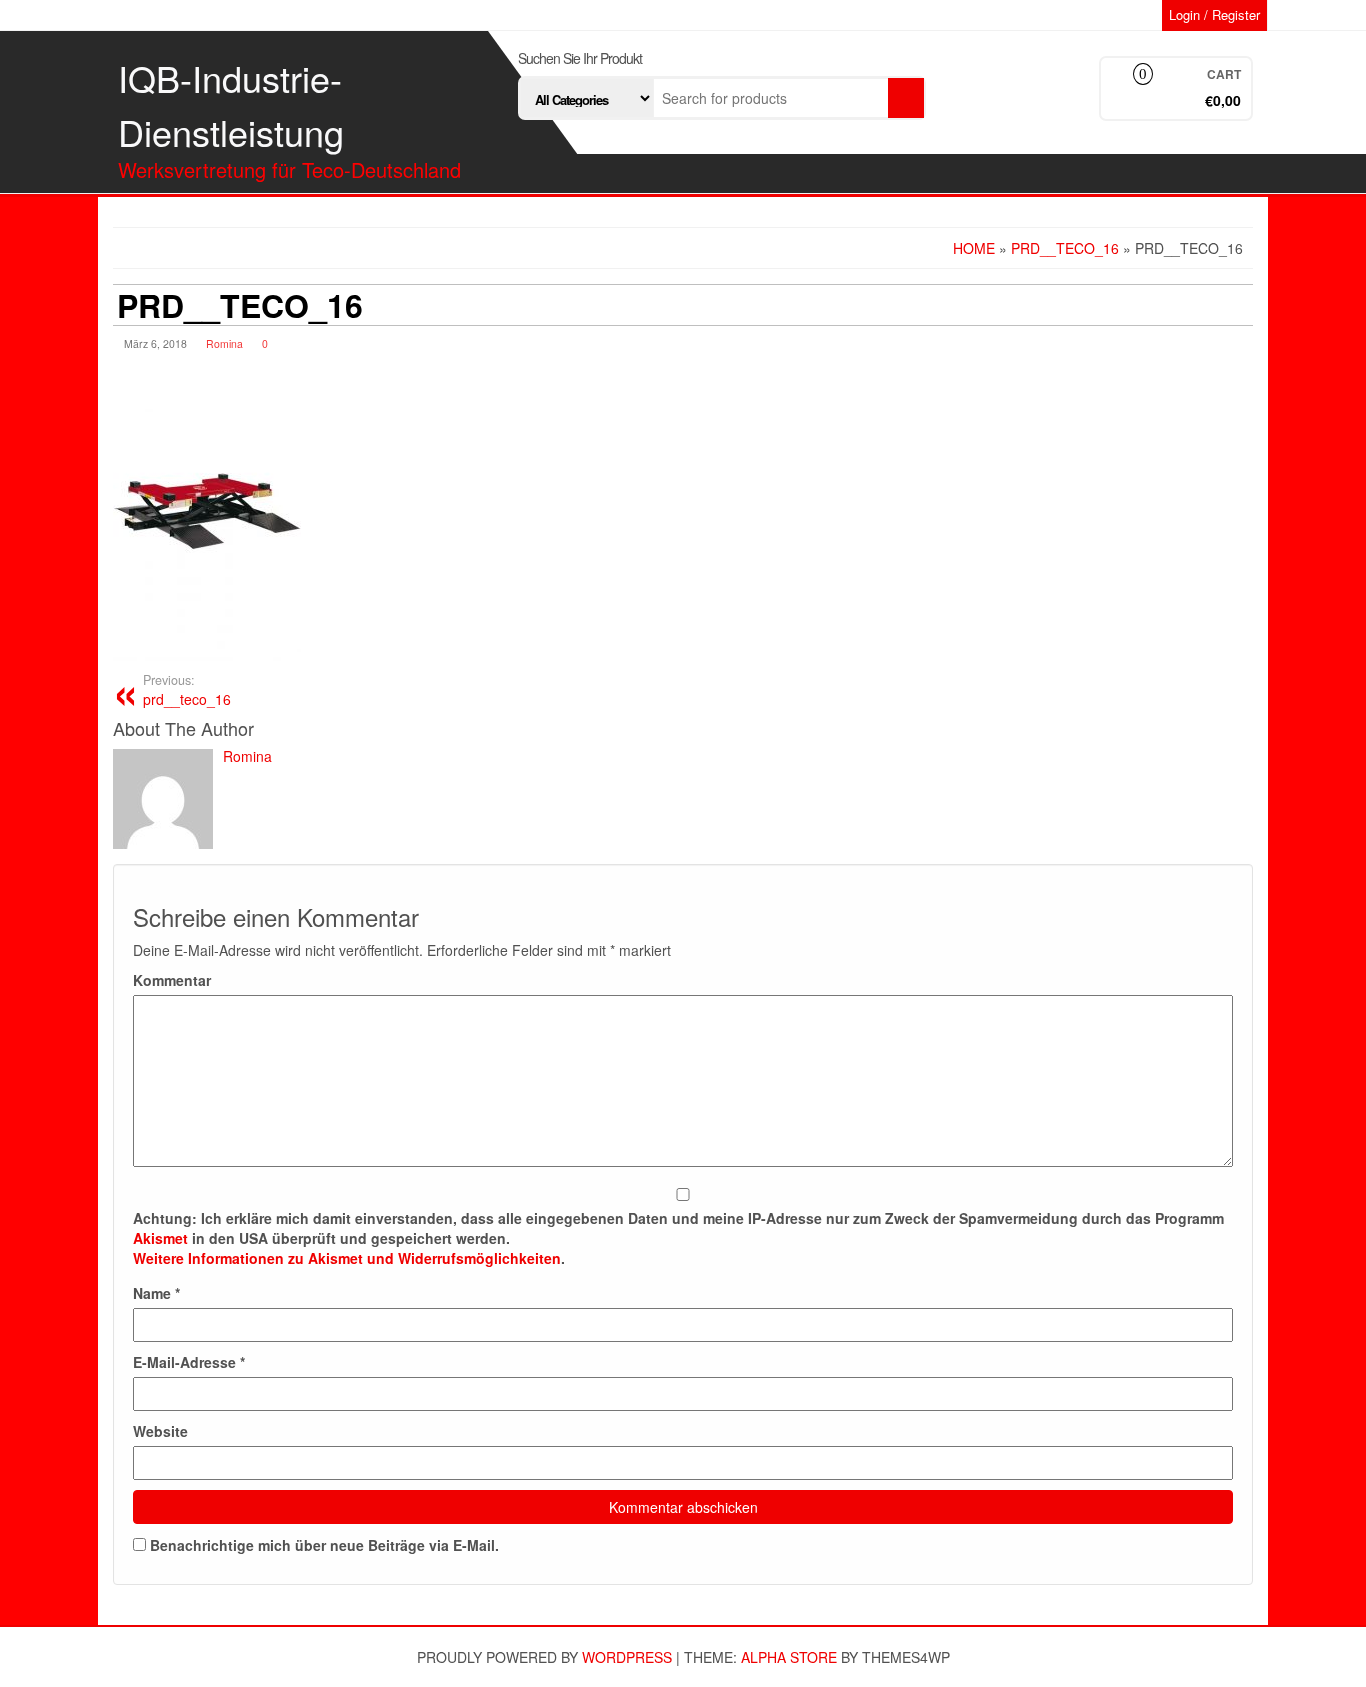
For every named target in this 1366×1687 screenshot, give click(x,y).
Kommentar (172, 980)
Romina (224, 343)
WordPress (627, 1657)
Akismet (160, 1238)
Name (156, 1293)
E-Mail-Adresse (189, 1362)
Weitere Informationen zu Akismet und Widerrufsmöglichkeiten (347, 1258)
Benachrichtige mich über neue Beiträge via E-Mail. (324, 1545)
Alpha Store (789, 1657)
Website (160, 1431)
